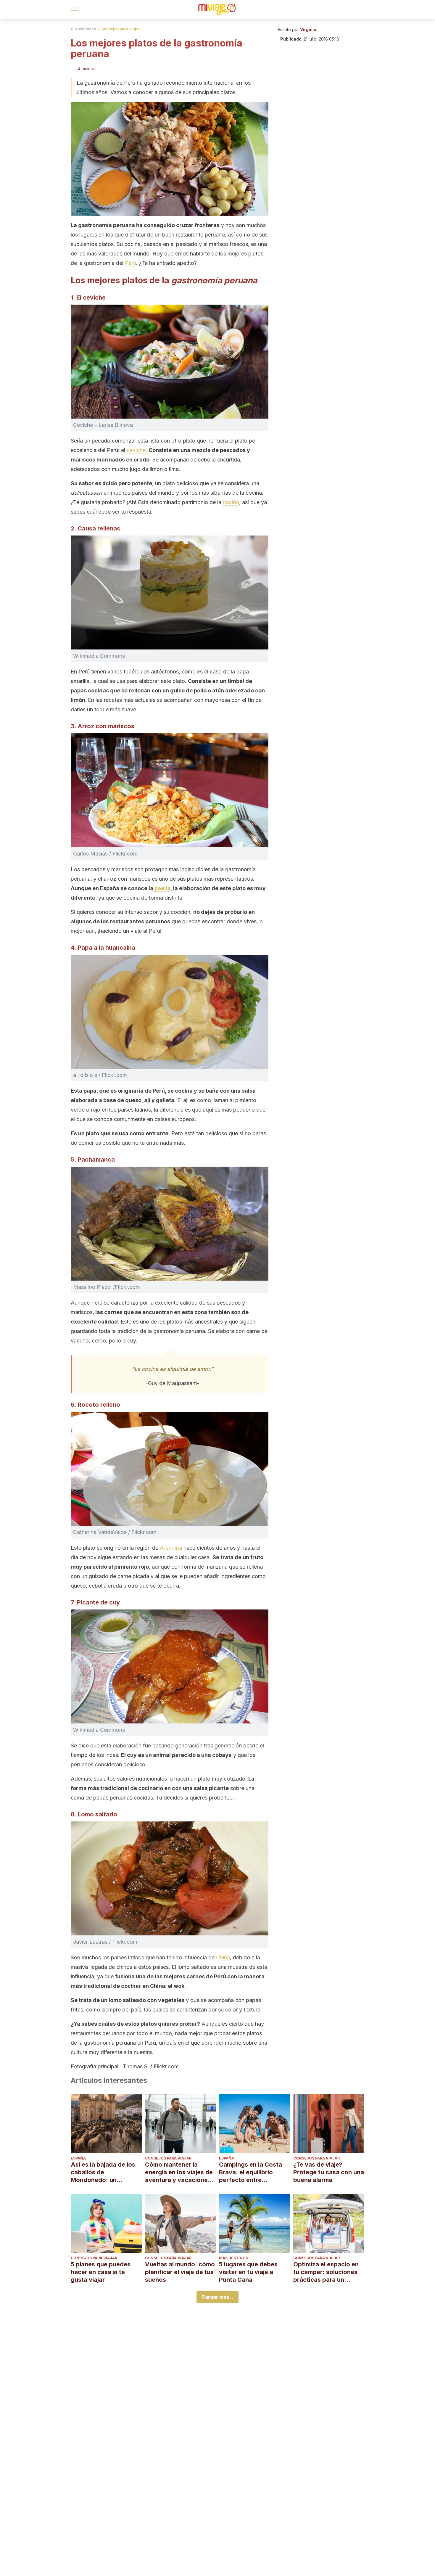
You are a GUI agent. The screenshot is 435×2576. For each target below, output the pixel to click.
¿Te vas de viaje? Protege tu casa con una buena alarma (329, 2172)
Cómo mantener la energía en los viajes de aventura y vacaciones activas (179, 2172)
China (223, 1957)
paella (162, 888)
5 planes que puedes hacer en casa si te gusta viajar (101, 2272)
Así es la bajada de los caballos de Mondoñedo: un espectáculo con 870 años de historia (103, 2172)
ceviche (136, 450)
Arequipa (171, 1548)
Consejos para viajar (121, 29)
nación (231, 502)
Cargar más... (217, 2297)
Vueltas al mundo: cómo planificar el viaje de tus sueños (180, 2272)
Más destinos (233, 2258)
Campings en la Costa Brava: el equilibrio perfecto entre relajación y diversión (250, 2172)
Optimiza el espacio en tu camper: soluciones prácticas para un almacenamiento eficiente (326, 2272)
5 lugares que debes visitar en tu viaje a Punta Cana (248, 2272)
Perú (130, 263)
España (78, 2158)
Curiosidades (83, 29)
